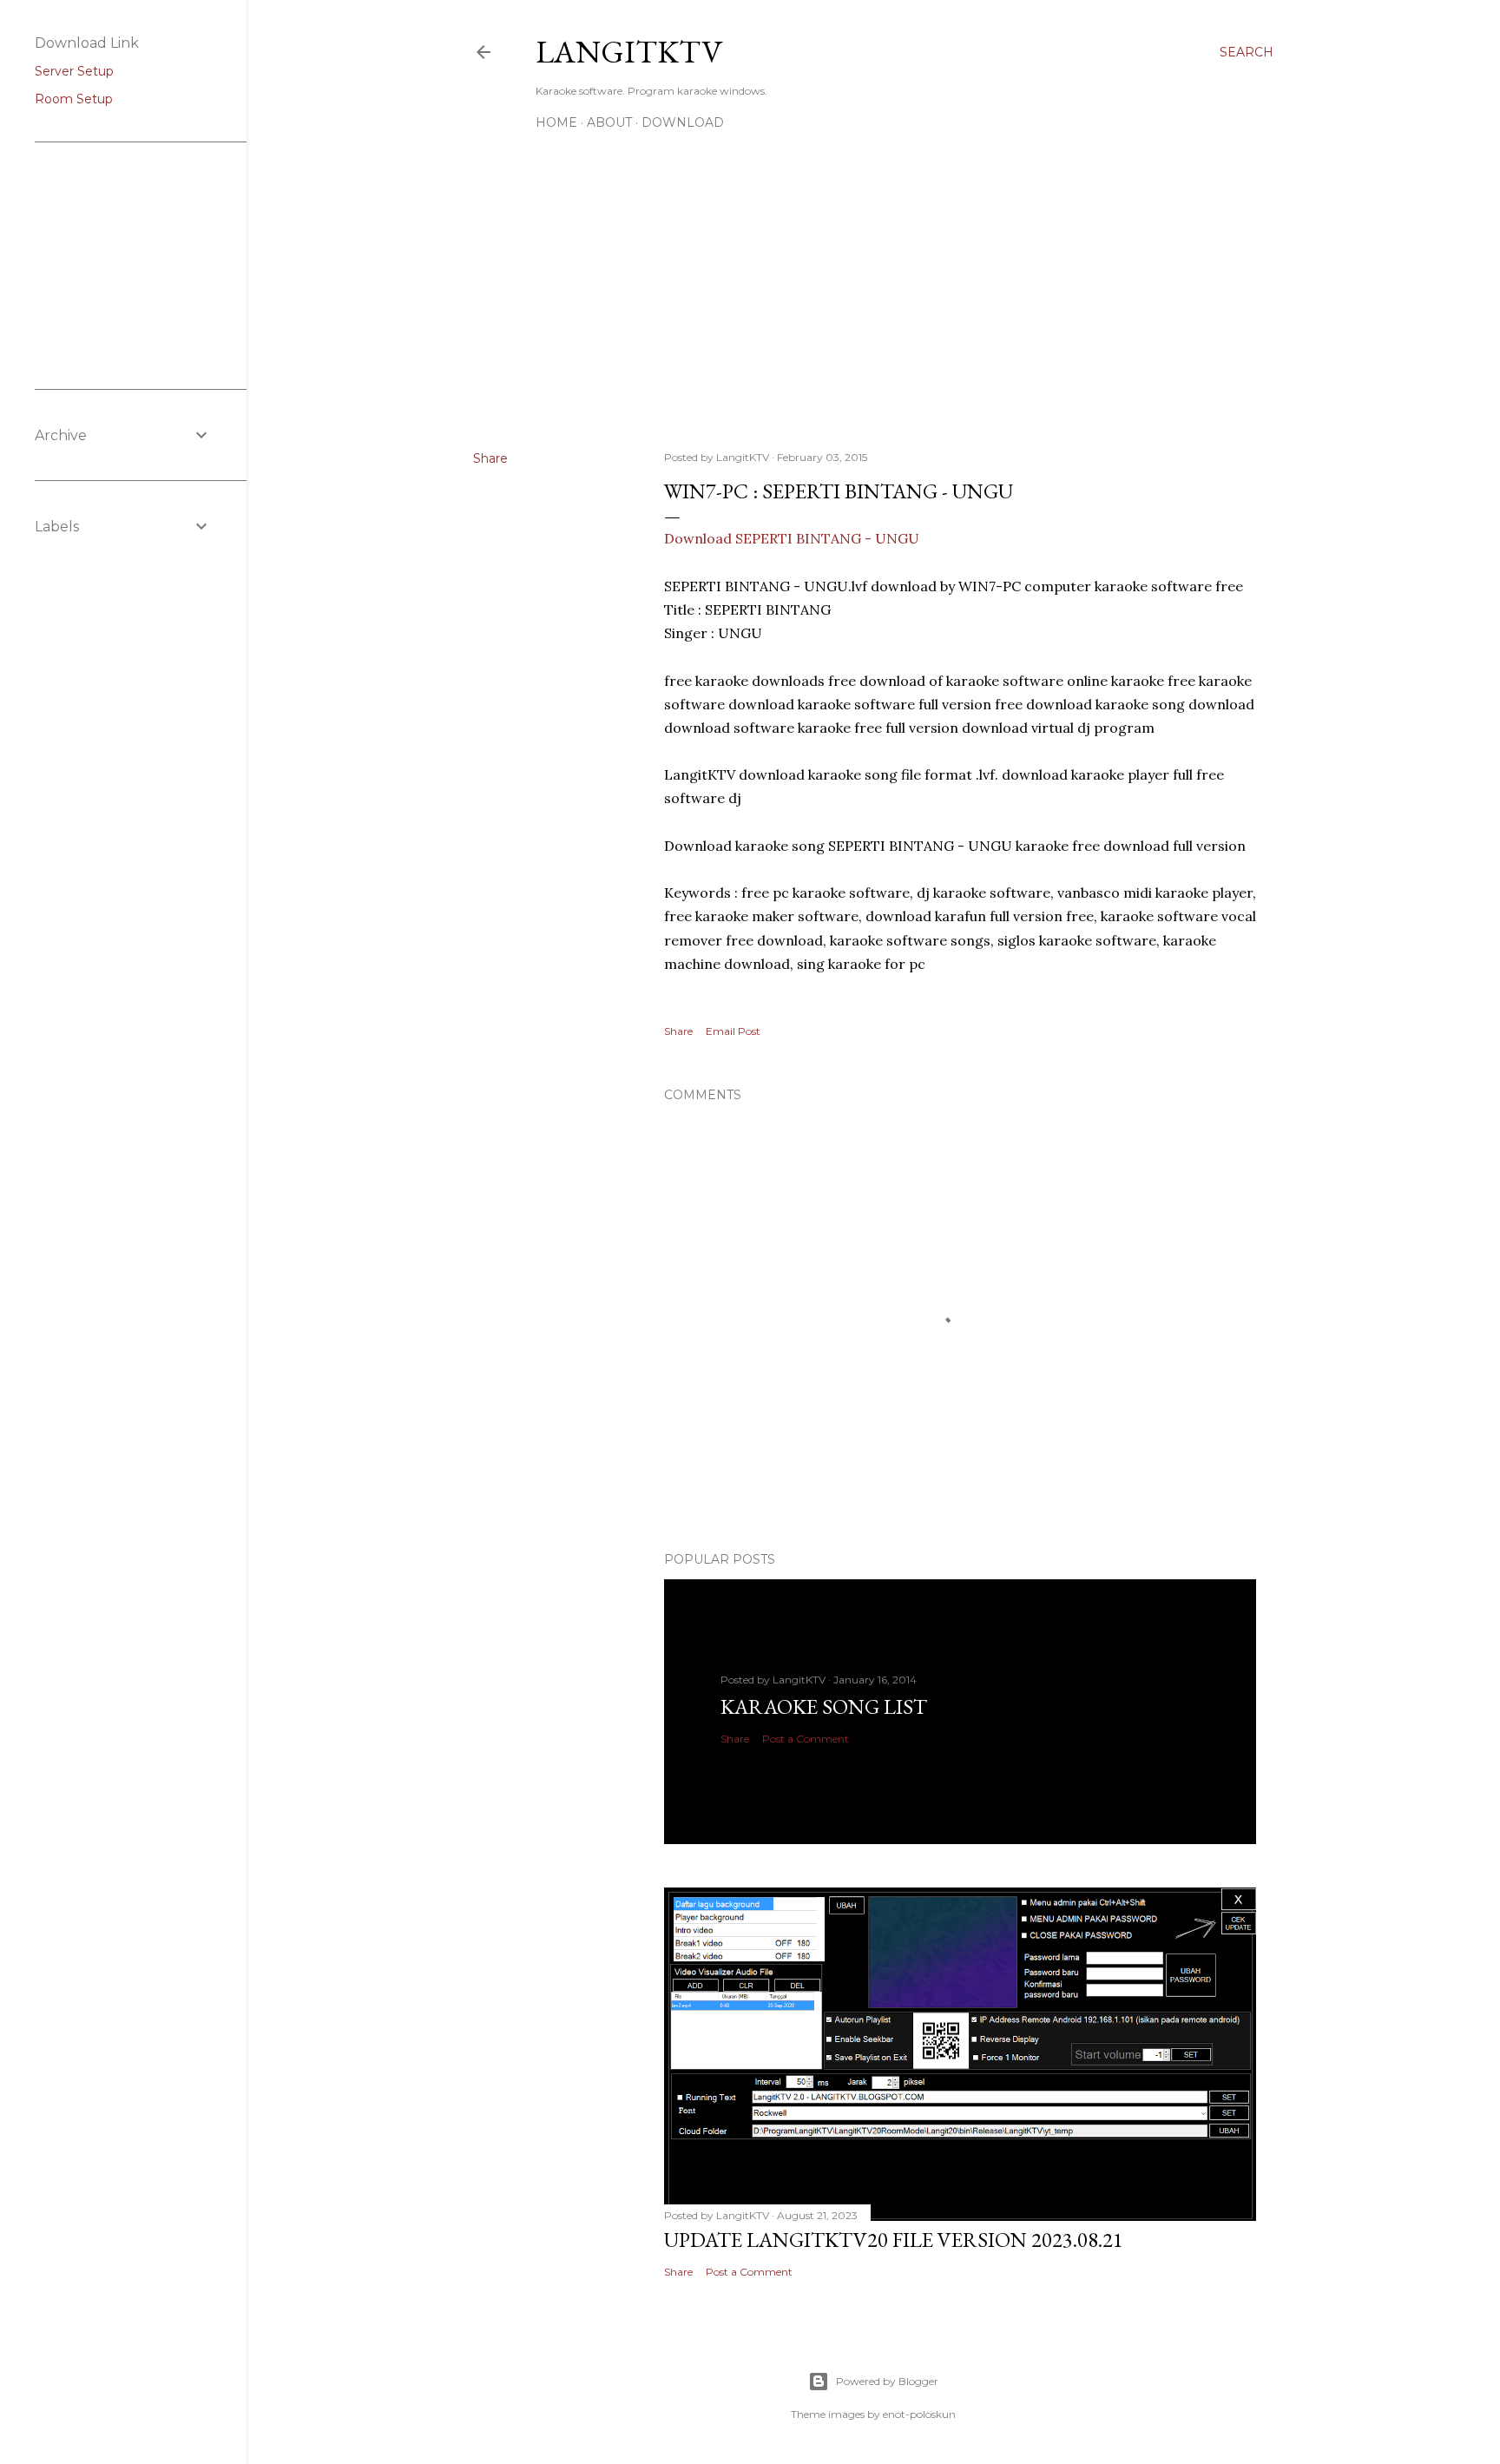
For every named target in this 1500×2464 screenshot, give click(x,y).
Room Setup (74, 99)
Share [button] (490, 458)
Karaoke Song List (824, 1706)
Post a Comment (806, 1739)
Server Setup (74, 71)
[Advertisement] (873, 286)
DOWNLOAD (683, 122)
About (609, 122)
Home (556, 122)
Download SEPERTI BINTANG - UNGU (792, 538)
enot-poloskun (919, 2414)
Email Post (733, 1031)
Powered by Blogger (887, 2381)
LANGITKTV (629, 52)
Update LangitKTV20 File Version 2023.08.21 (894, 2240)
